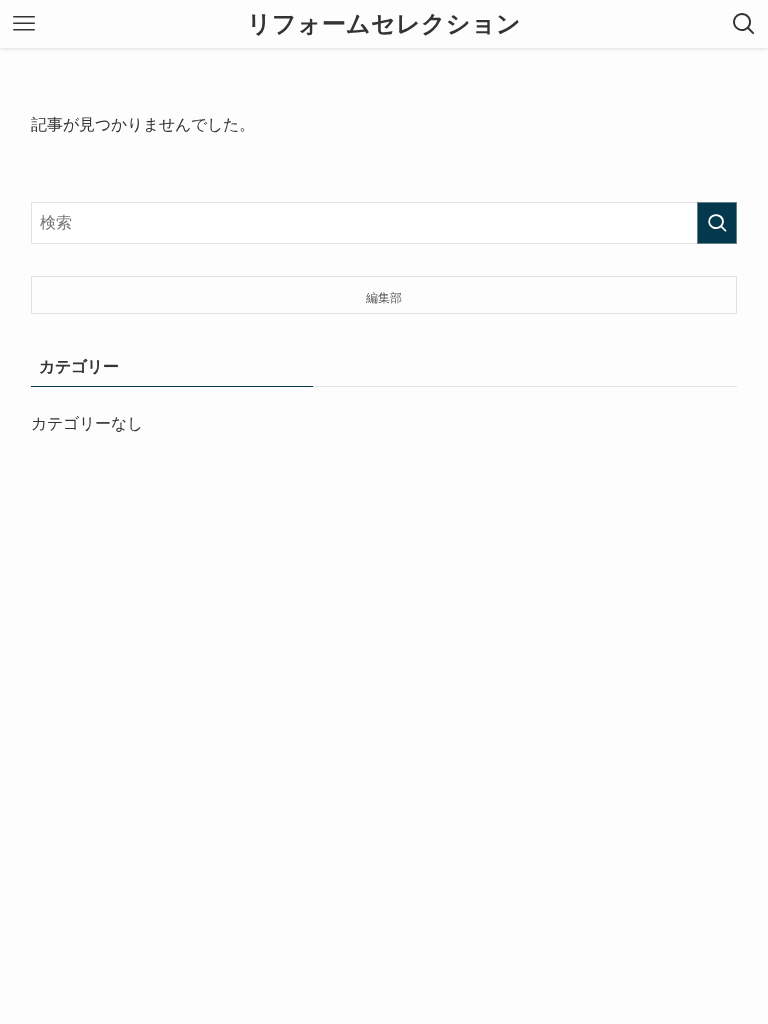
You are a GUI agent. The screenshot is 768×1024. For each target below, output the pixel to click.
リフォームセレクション (384, 24)
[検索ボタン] (744, 24)
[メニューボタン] (24, 24)
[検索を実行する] (717, 223)
